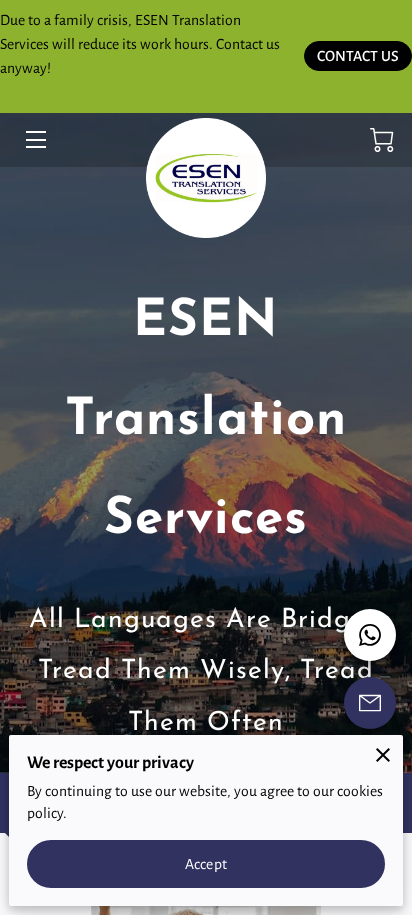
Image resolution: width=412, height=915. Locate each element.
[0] (382, 140)
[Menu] (34, 139)
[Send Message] (370, 703)
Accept (206, 864)
